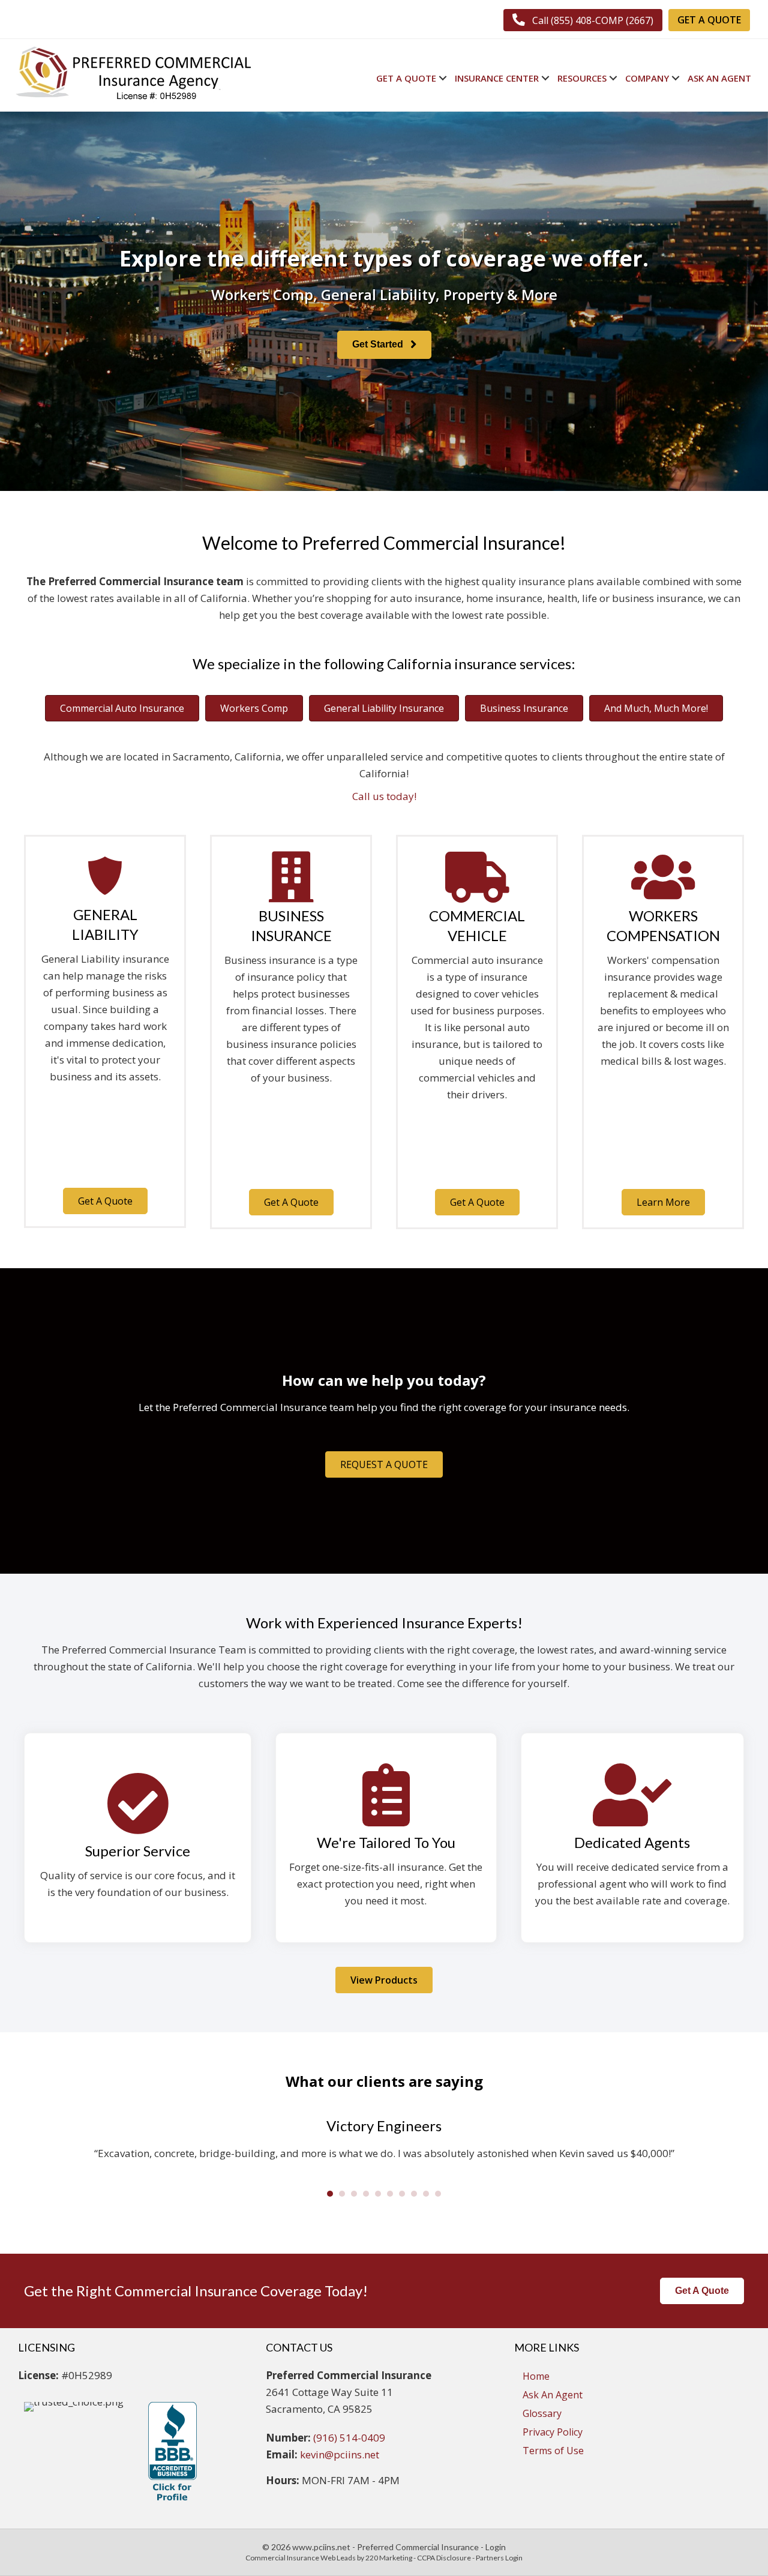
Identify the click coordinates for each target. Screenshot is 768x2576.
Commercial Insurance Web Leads (301, 2558)
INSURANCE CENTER (497, 78)
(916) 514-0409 (349, 2438)
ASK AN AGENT (719, 78)
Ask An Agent (553, 2395)
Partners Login (499, 2558)
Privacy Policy (553, 2432)
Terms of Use (553, 2451)
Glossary (542, 2413)
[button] (583, 20)
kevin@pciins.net (340, 2454)
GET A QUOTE (406, 78)
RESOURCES (582, 78)
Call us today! (384, 796)
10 (438, 2194)
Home (536, 2376)
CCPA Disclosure (444, 2558)
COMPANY (647, 78)
